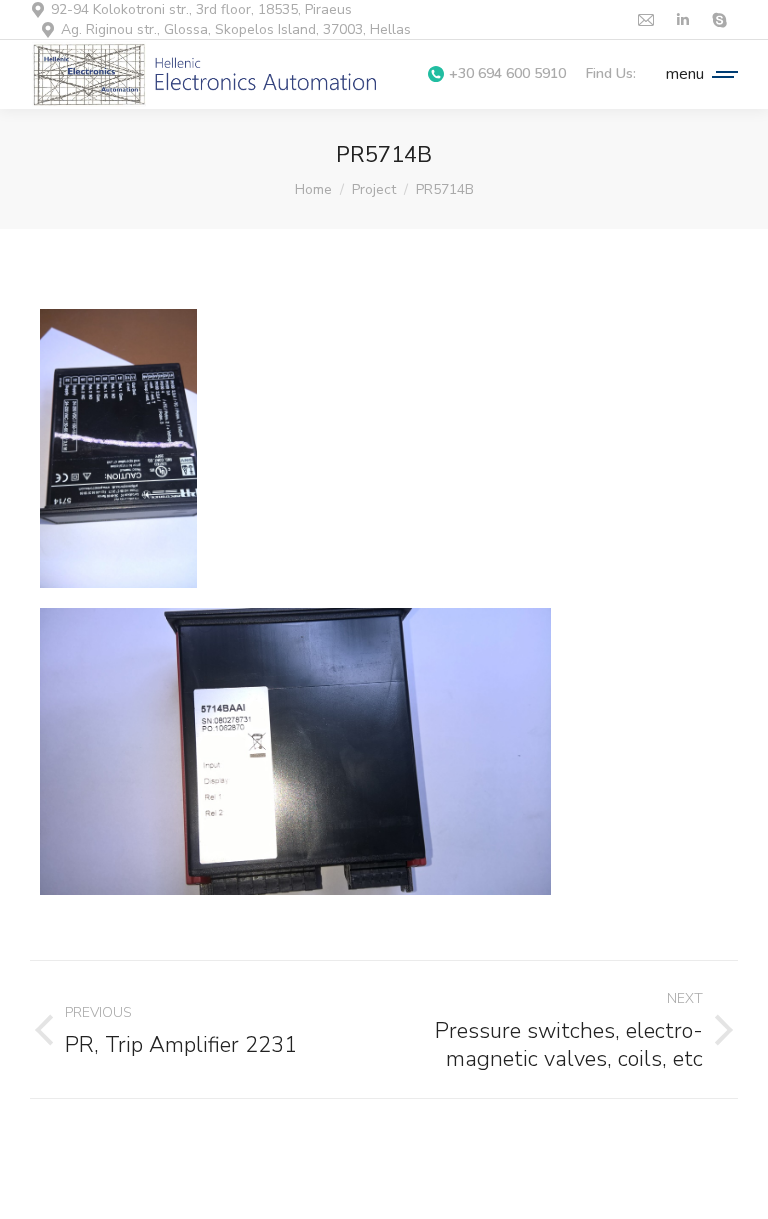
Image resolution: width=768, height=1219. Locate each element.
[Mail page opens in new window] (645, 20)
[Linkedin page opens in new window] (682, 20)
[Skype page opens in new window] (719, 20)
